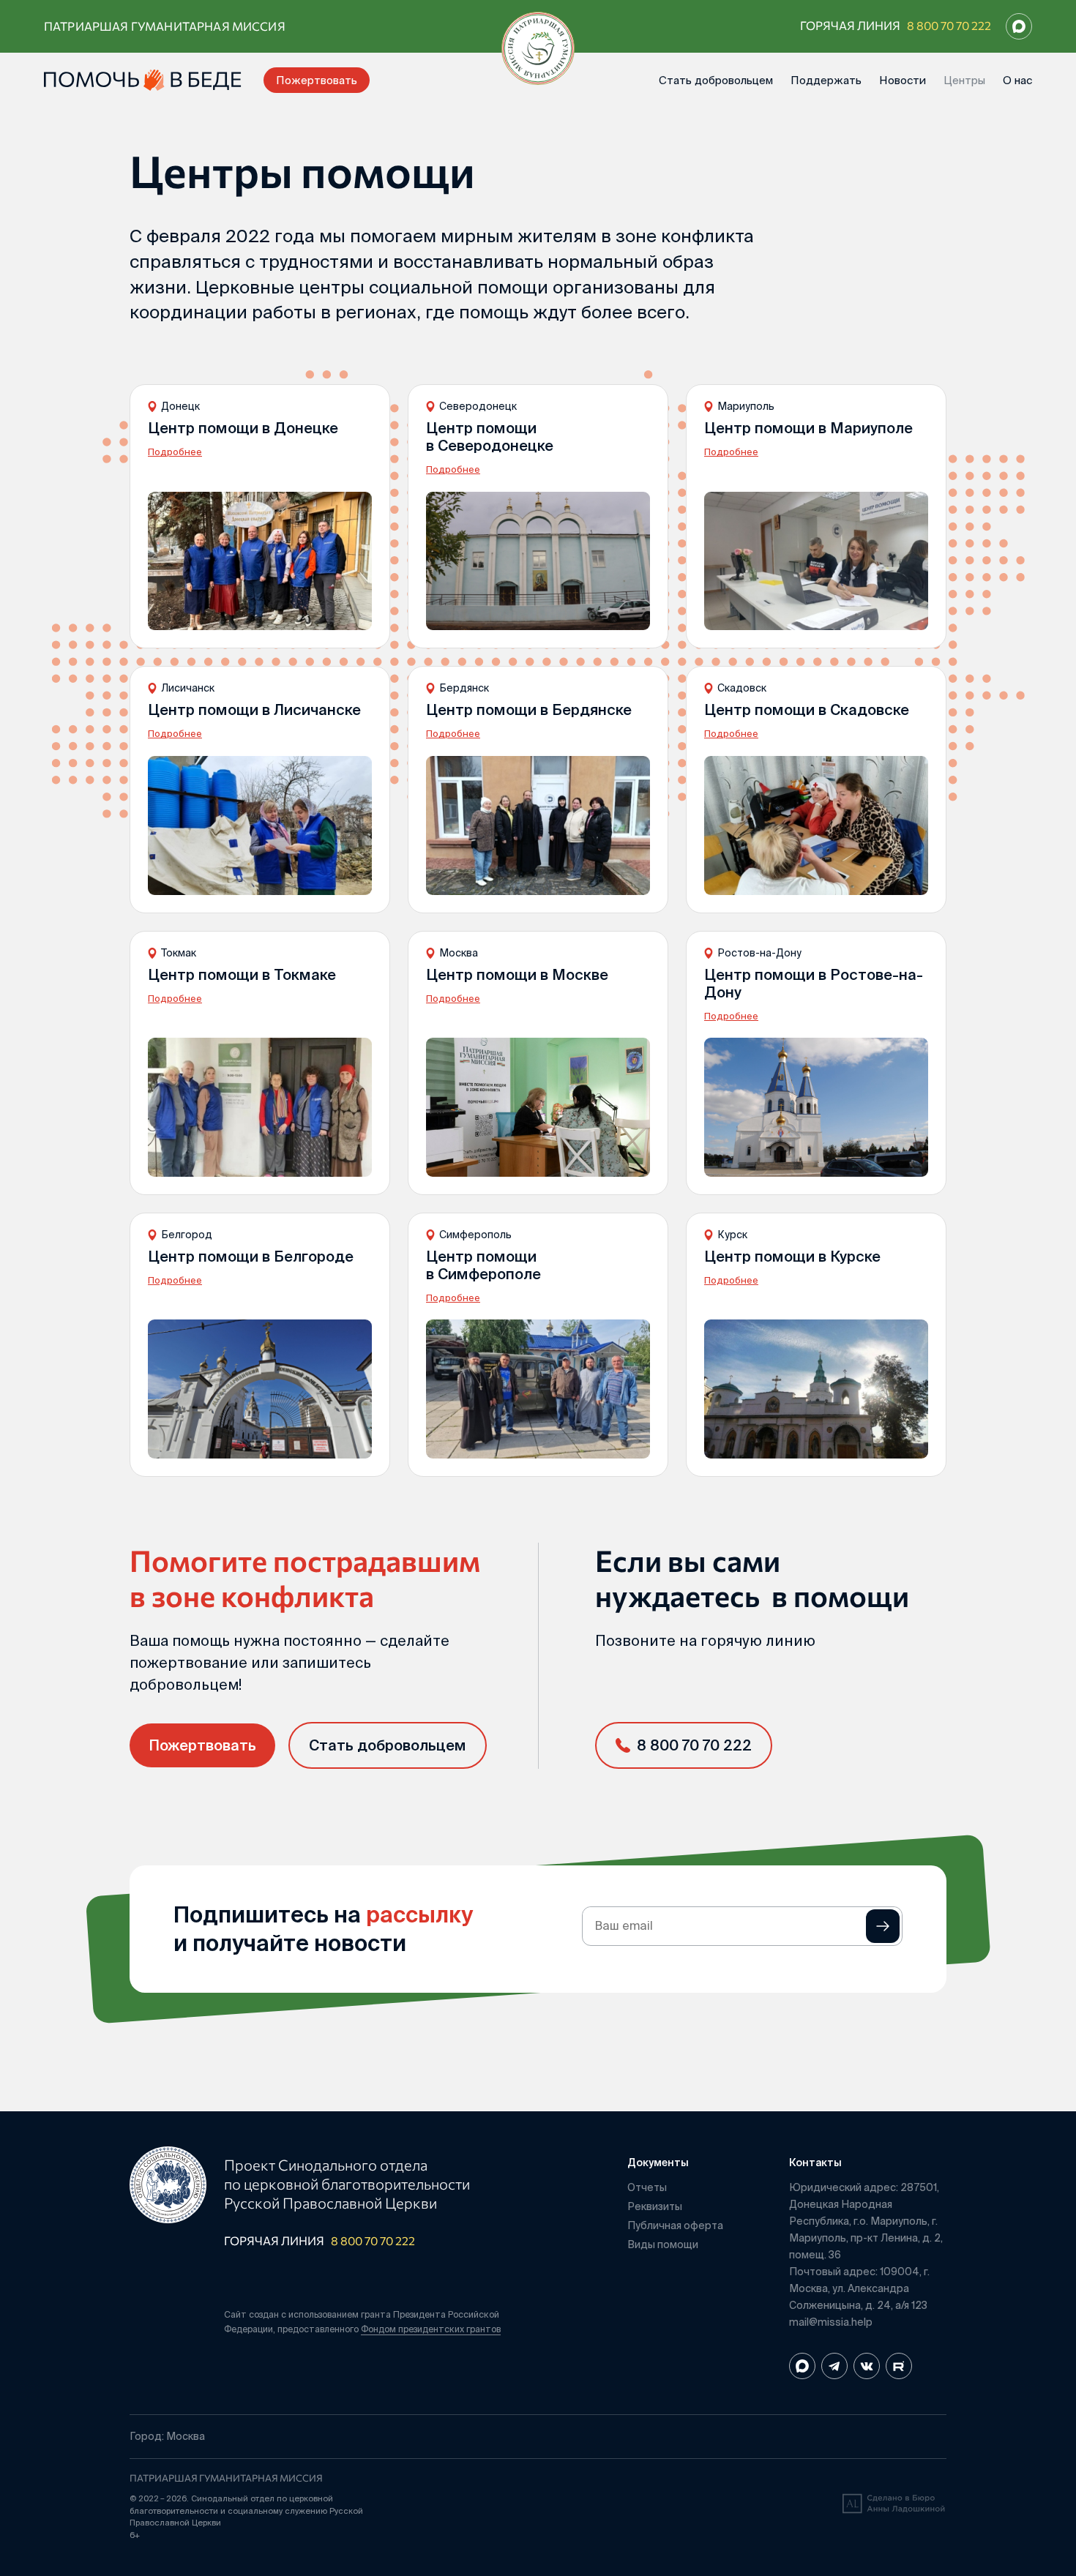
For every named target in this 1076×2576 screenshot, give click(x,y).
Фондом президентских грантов (431, 2329)
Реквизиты (655, 2206)
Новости (903, 80)
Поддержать (826, 80)
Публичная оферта (675, 2225)
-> (883, 1926)
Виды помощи (663, 2244)
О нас (1017, 80)
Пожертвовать (317, 80)
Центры (964, 80)
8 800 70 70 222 (949, 25)
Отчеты (647, 2187)
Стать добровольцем (716, 80)
